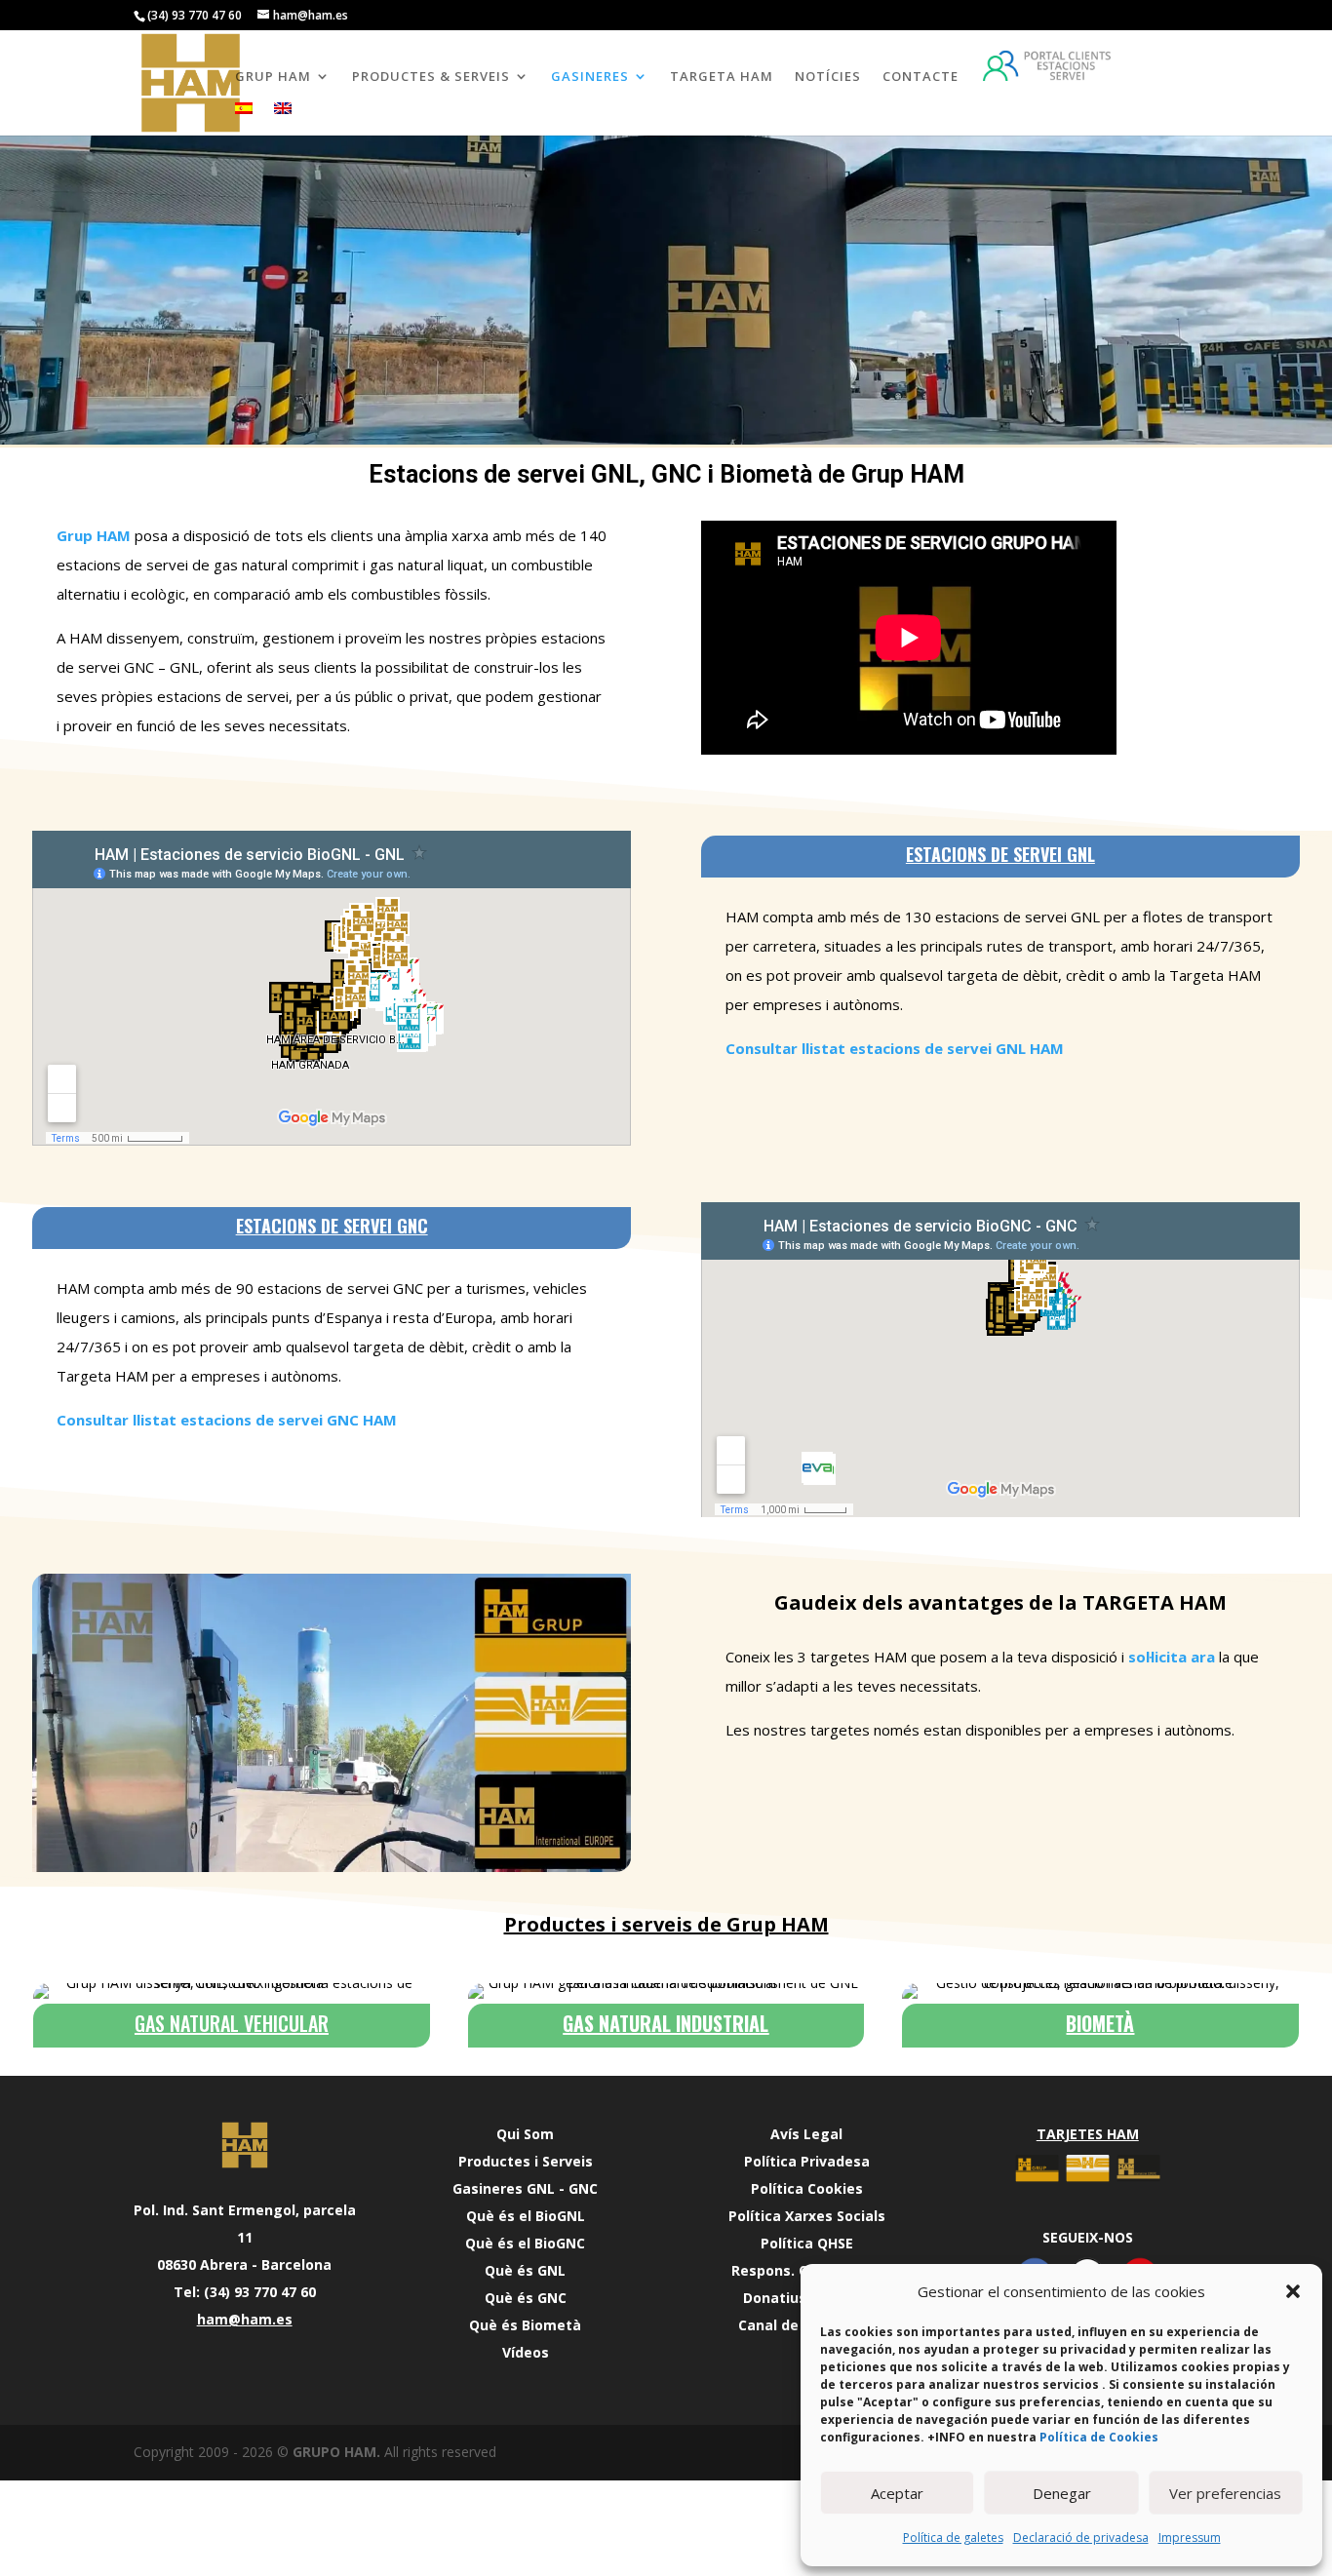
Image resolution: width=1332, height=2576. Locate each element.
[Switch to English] (283, 119)
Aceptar (897, 2493)
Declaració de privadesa (1081, 2537)
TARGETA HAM (722, 77)
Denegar (1062, 2493)
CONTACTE (921, 77)
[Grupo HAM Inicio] (245, 2145)
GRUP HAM (273, 77)
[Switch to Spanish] (244, 119)
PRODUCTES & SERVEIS (431, 77)
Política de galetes (953, 2537)
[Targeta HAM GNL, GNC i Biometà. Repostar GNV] (1087, 2183)
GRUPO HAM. (336, 2452)
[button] (1293, 2291)
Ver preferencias (1225, 2493)
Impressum (1190, 2537)
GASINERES (590, 77)
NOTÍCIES (828, 77)
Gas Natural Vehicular (232, 2023)
